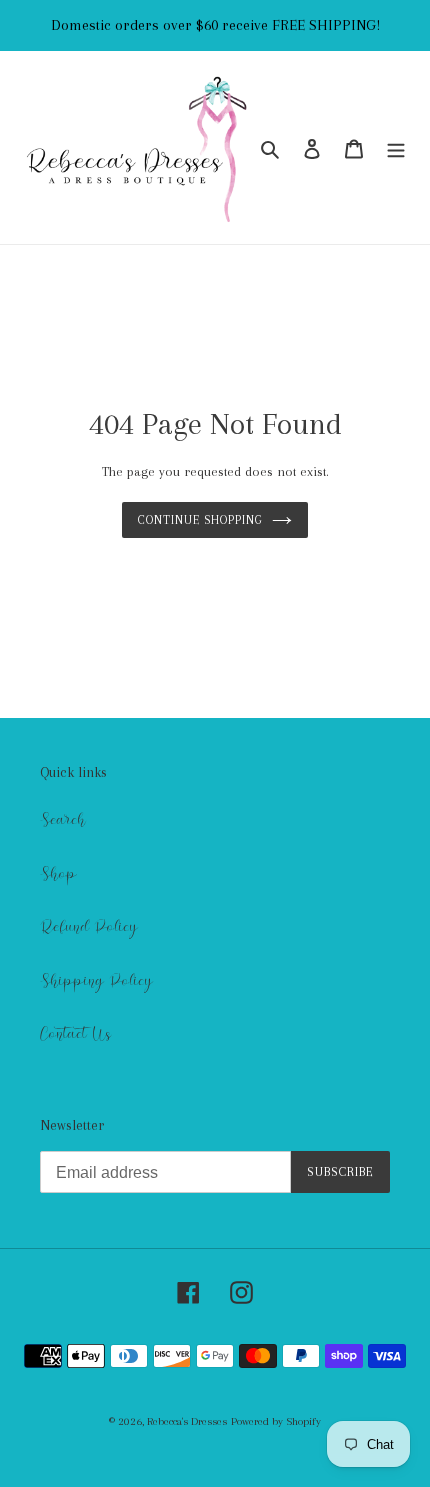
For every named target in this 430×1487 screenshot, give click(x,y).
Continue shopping (200, 520)
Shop (58, 874)
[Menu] (396, 147)
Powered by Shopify (276, 1421)
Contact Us (75, 1034)
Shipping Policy (96, 981)
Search (63, 820)
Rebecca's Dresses (187, 1421)
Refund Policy (89, 927)
